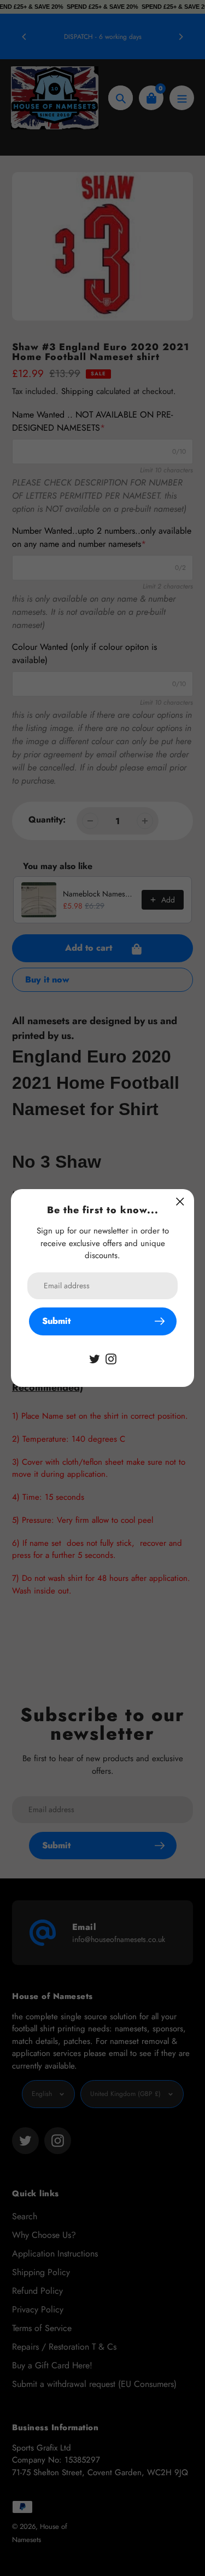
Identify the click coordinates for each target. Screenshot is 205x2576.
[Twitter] (95, 1358)
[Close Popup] (180, 1201)
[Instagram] (111, 1358)
